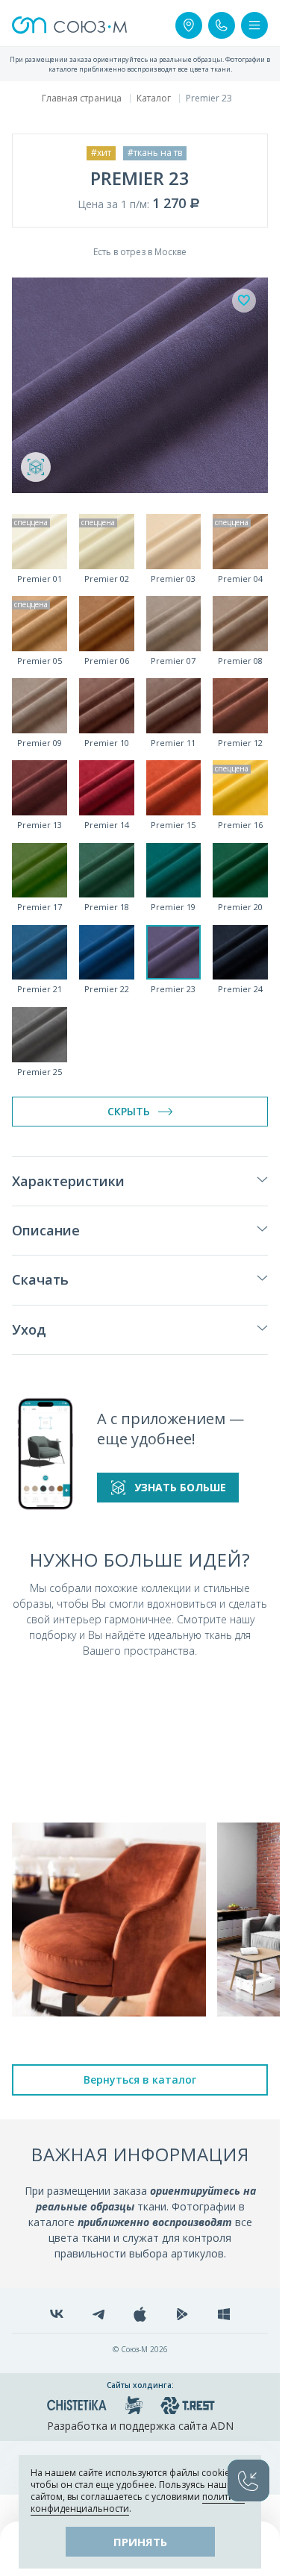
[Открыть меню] (254, 25)
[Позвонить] (222, 25)
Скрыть (129, 1111)
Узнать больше (180, 1487)
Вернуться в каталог (140, 2080)
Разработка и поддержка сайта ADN (140, 2426)
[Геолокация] (189, 25)
